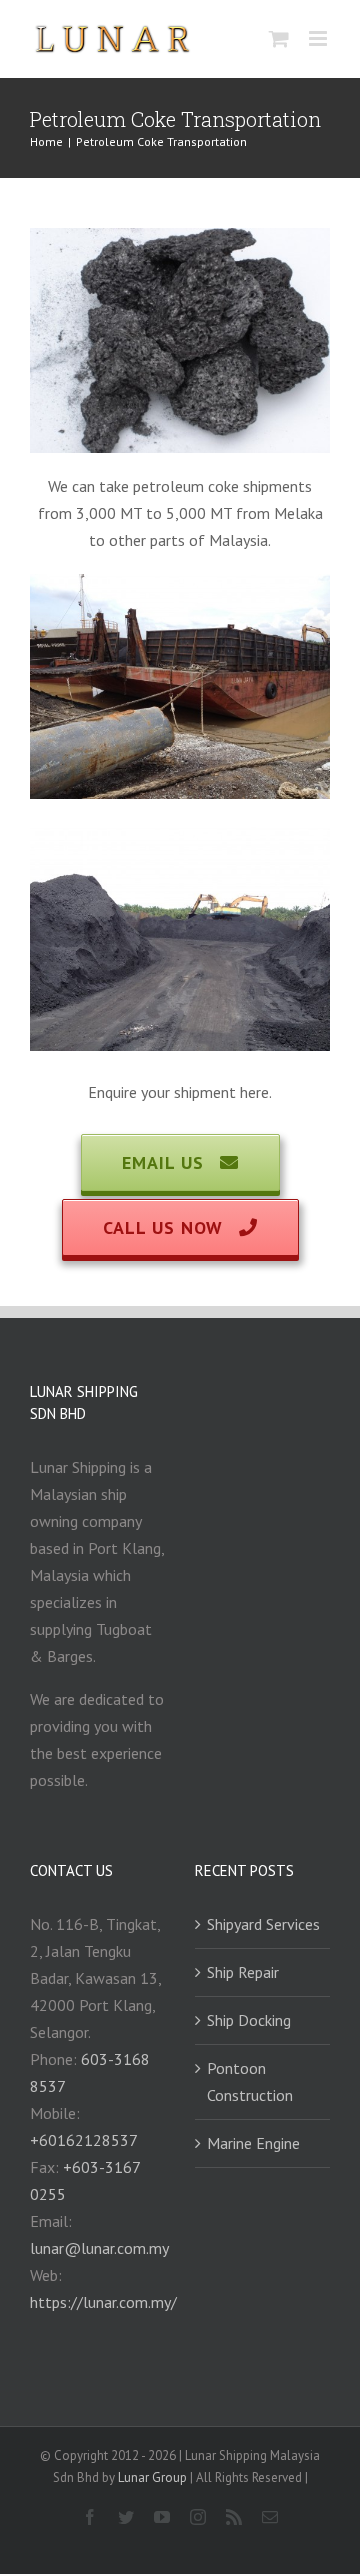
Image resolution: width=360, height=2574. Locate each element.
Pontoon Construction (250, 2081)
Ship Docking (249, 2020)
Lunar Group (154, 2477)
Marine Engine (253, 2143)
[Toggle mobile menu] (319, 38)
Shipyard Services (263, 1924)
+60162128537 (84, 2140)
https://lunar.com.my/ (103, 2302)
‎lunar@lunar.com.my (99, 2248)
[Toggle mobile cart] (279, 38)
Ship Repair (243, 1972)
